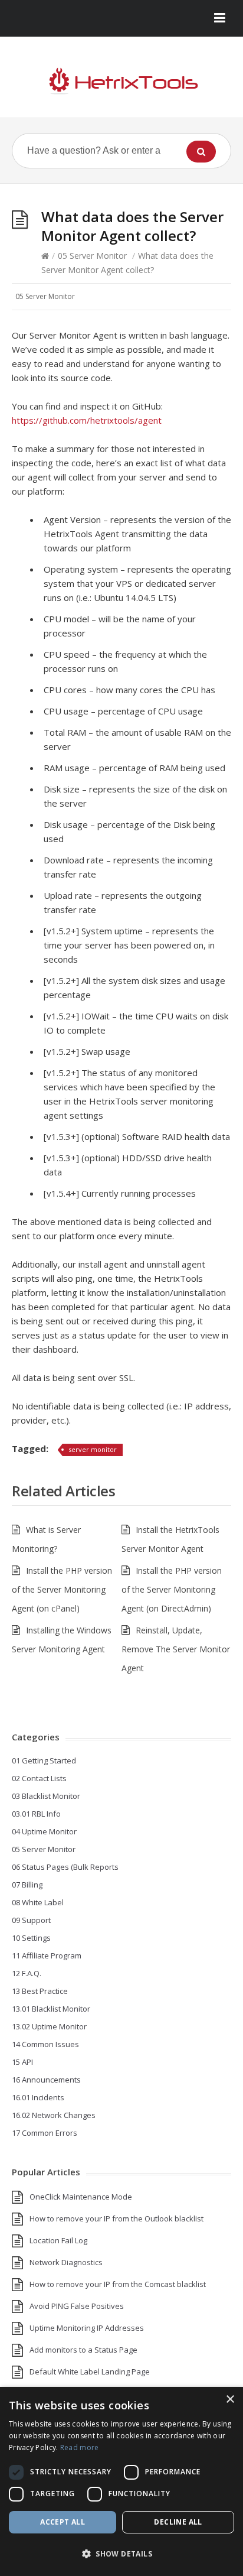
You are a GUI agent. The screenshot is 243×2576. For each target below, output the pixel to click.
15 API (22, 2062)
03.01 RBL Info (36, 1814)
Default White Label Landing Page (90, 2372)
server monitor (93, 1449)
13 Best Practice (40, 1991)
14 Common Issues (45, 2044)
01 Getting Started (44, 1760)
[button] (121, 2554)
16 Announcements (46, 2080)
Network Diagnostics (66, 2262)
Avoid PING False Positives (77, 2306)
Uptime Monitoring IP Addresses (87, 2328)
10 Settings (31, 1938)
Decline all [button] (178, 2522)
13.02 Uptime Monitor (49, 2026)
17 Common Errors (45, 2133)
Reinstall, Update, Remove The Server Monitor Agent (176, 1649)
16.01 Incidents (38, 2097)
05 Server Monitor (92, 256)
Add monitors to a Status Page (83, 2350)
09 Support (31, 1920)
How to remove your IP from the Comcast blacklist (118, 2284)
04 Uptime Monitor (44, 1831)
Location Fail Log (58, 2240)
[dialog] (121, 2481)
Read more (80, 2447)
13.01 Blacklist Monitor (51, 2009)
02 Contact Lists (39, 1778)
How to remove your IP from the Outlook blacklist (116, 2218)
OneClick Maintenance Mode (81, 2197)
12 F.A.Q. (27, 1973)
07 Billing (27, 1885)
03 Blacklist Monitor (46, 1796)
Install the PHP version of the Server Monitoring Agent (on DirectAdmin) (172, 1589)
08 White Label (38, 1902)
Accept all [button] (63, 2522)
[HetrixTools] (121, 82)
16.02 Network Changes (54, 2115)
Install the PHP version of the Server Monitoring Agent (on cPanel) (62, 1589)
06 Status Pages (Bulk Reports (65, 1867)
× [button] (230, 2400)
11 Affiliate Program (47, 1955)
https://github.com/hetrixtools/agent (87, 420)
